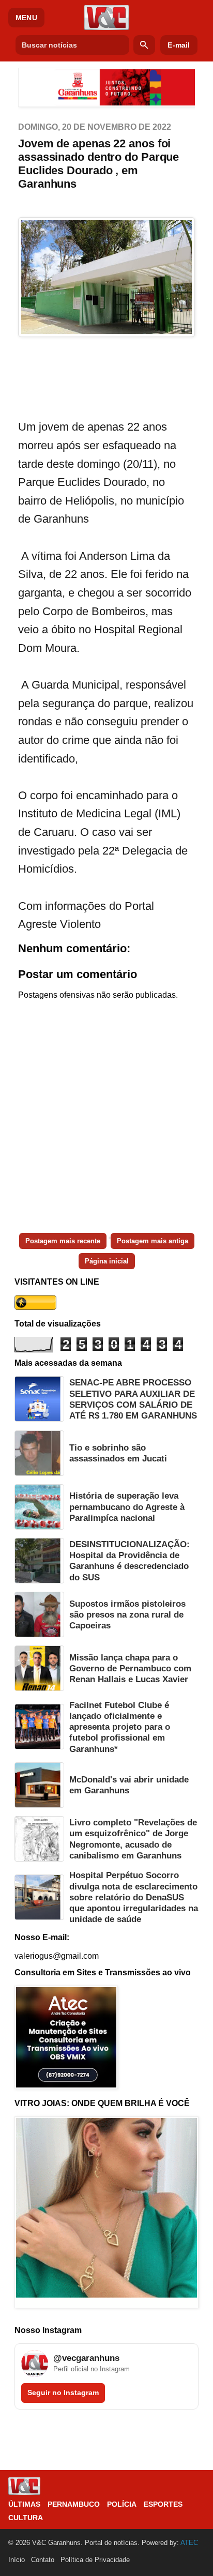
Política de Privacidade (95, 2560)
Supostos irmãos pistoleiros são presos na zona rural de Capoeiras (127, 1615)
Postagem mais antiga (153, 1241)
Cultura (26, 2518)
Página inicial (107, 1261)
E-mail (179, 45)
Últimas (24, 2504)
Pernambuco (74, 2504)
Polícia (122, 2504)
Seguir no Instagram (63, 2392)
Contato (43, 2560)
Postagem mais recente (63, 1241)
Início (17, 2560)
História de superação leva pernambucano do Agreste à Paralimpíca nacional (127, 1507)
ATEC (189, 2543)
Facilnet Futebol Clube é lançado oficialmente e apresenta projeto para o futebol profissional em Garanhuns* (120, 1727)
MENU (26, 18)
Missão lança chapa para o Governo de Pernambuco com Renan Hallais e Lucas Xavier (130, 1669)
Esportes (163, 2504)
